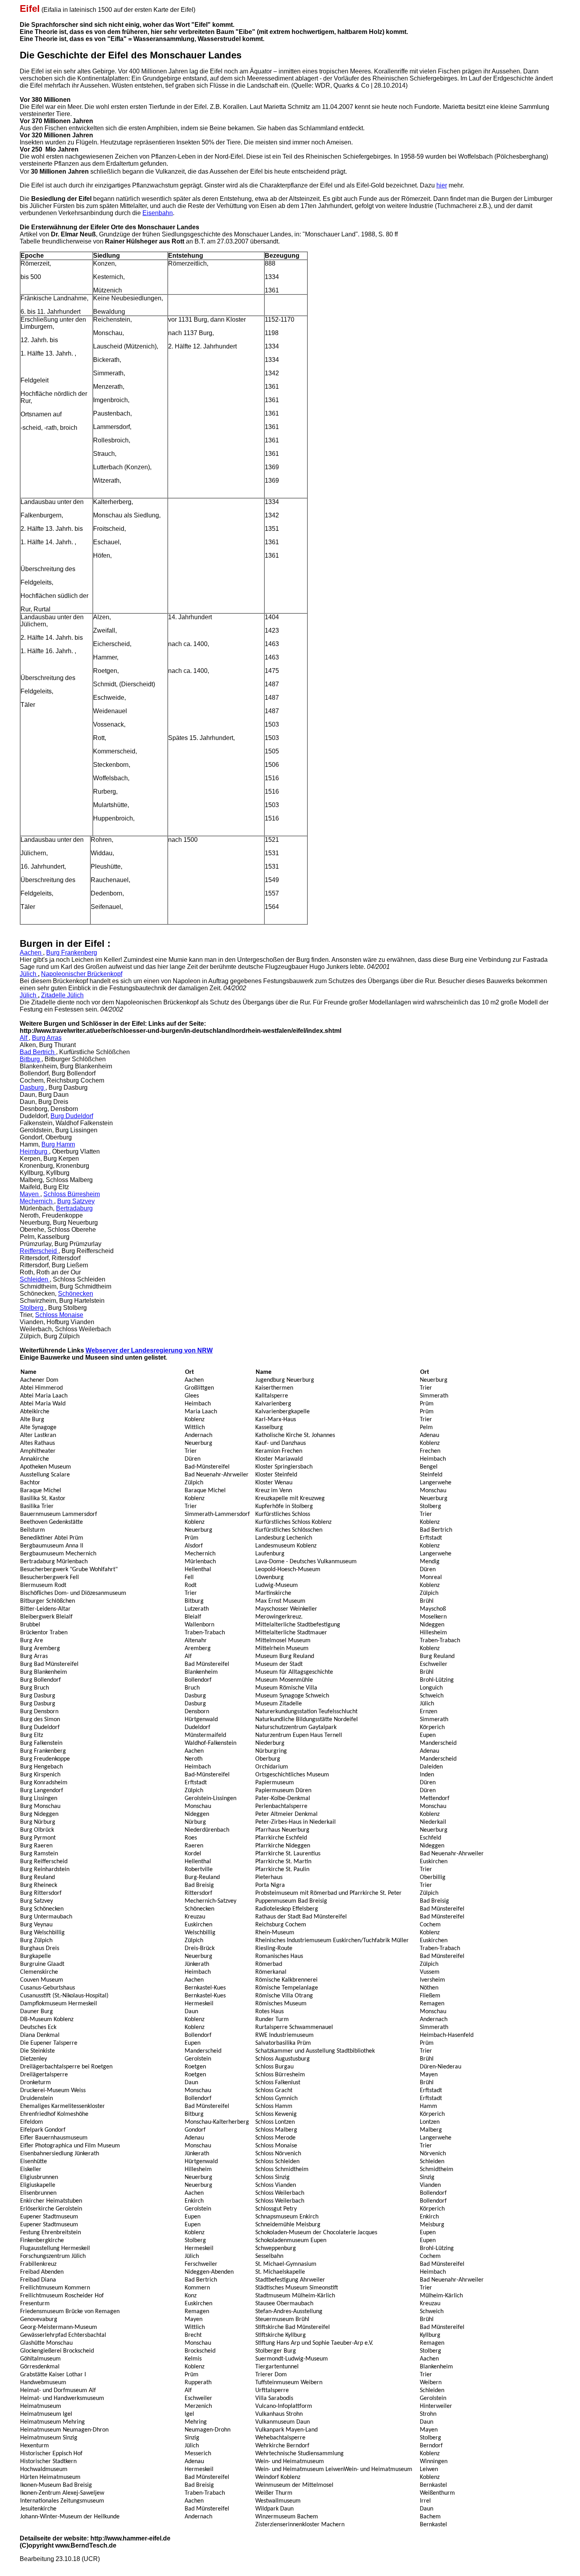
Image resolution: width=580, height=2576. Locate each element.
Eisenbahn (158, 213)
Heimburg (34, 1151)
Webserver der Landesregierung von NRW (149, 1350)
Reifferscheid (39, 1251)
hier (442, 185)
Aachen (31, 953)
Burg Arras (47, 1038)
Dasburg (33, 1088)
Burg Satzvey (76, 1201)
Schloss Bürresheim (72, 1194)
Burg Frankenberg (72, 953)
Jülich (29, 974)
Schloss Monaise (59, 1315)
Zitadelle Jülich (62, 995)
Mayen (30, 1194)
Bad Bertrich (38, 1052)
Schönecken (76, 1294)
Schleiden (35, 1279)
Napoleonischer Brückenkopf (82, 974)
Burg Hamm (58, 1144)
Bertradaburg (74, 1208)
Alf (24, 1038)
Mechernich (37, 1201)
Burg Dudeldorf (72, 1116)
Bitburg (31, 1059)
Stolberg (32, 1308)
